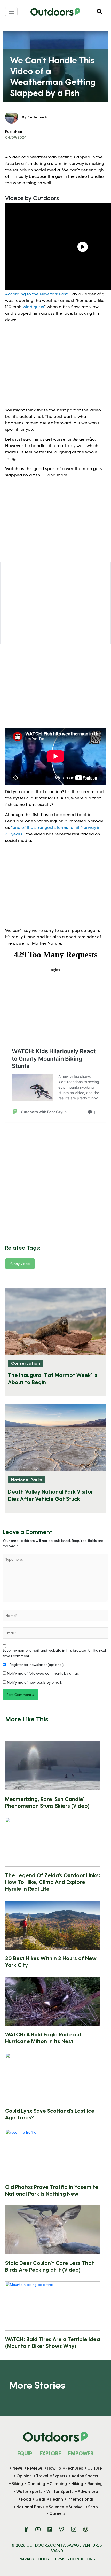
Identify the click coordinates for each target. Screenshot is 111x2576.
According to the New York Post (36, 294)
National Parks (27, 1479)
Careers (57, 2513)
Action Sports (85, 2476)
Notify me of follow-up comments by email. (43, 1673)
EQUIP (25, 2453)
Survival (76, 2507)
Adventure (88, 2491)
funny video (20, 1263)
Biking (17, 2484)
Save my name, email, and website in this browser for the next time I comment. (54, 1653)
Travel (42, 2476)
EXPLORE (50, 2453)
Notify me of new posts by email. (34, 1682)
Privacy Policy (34, 2559)
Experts (60, 2476)
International (80, 2499)
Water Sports (29, 2491)
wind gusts (33, 307)
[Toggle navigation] (11, 12)
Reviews (35, 2468)
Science (57, 2507)
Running (95, 2484)
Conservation (26, 1363)
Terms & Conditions (74, 2559)
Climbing (58, 2484)
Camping (36, 2484)
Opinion (24, 2476)
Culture (95, 2468)
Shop (93, 2507)
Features (74, 2468)
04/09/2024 (16, 137)
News (18, 2468)
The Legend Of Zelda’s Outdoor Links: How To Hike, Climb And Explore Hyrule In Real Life (53, 1882)
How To (54, 2468)
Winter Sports (60, 2491)
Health (56, 2499)
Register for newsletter (36, 1664)
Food (26, 2499)
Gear (40, 2499)
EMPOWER (81, 2453)
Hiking (77, 2484)
